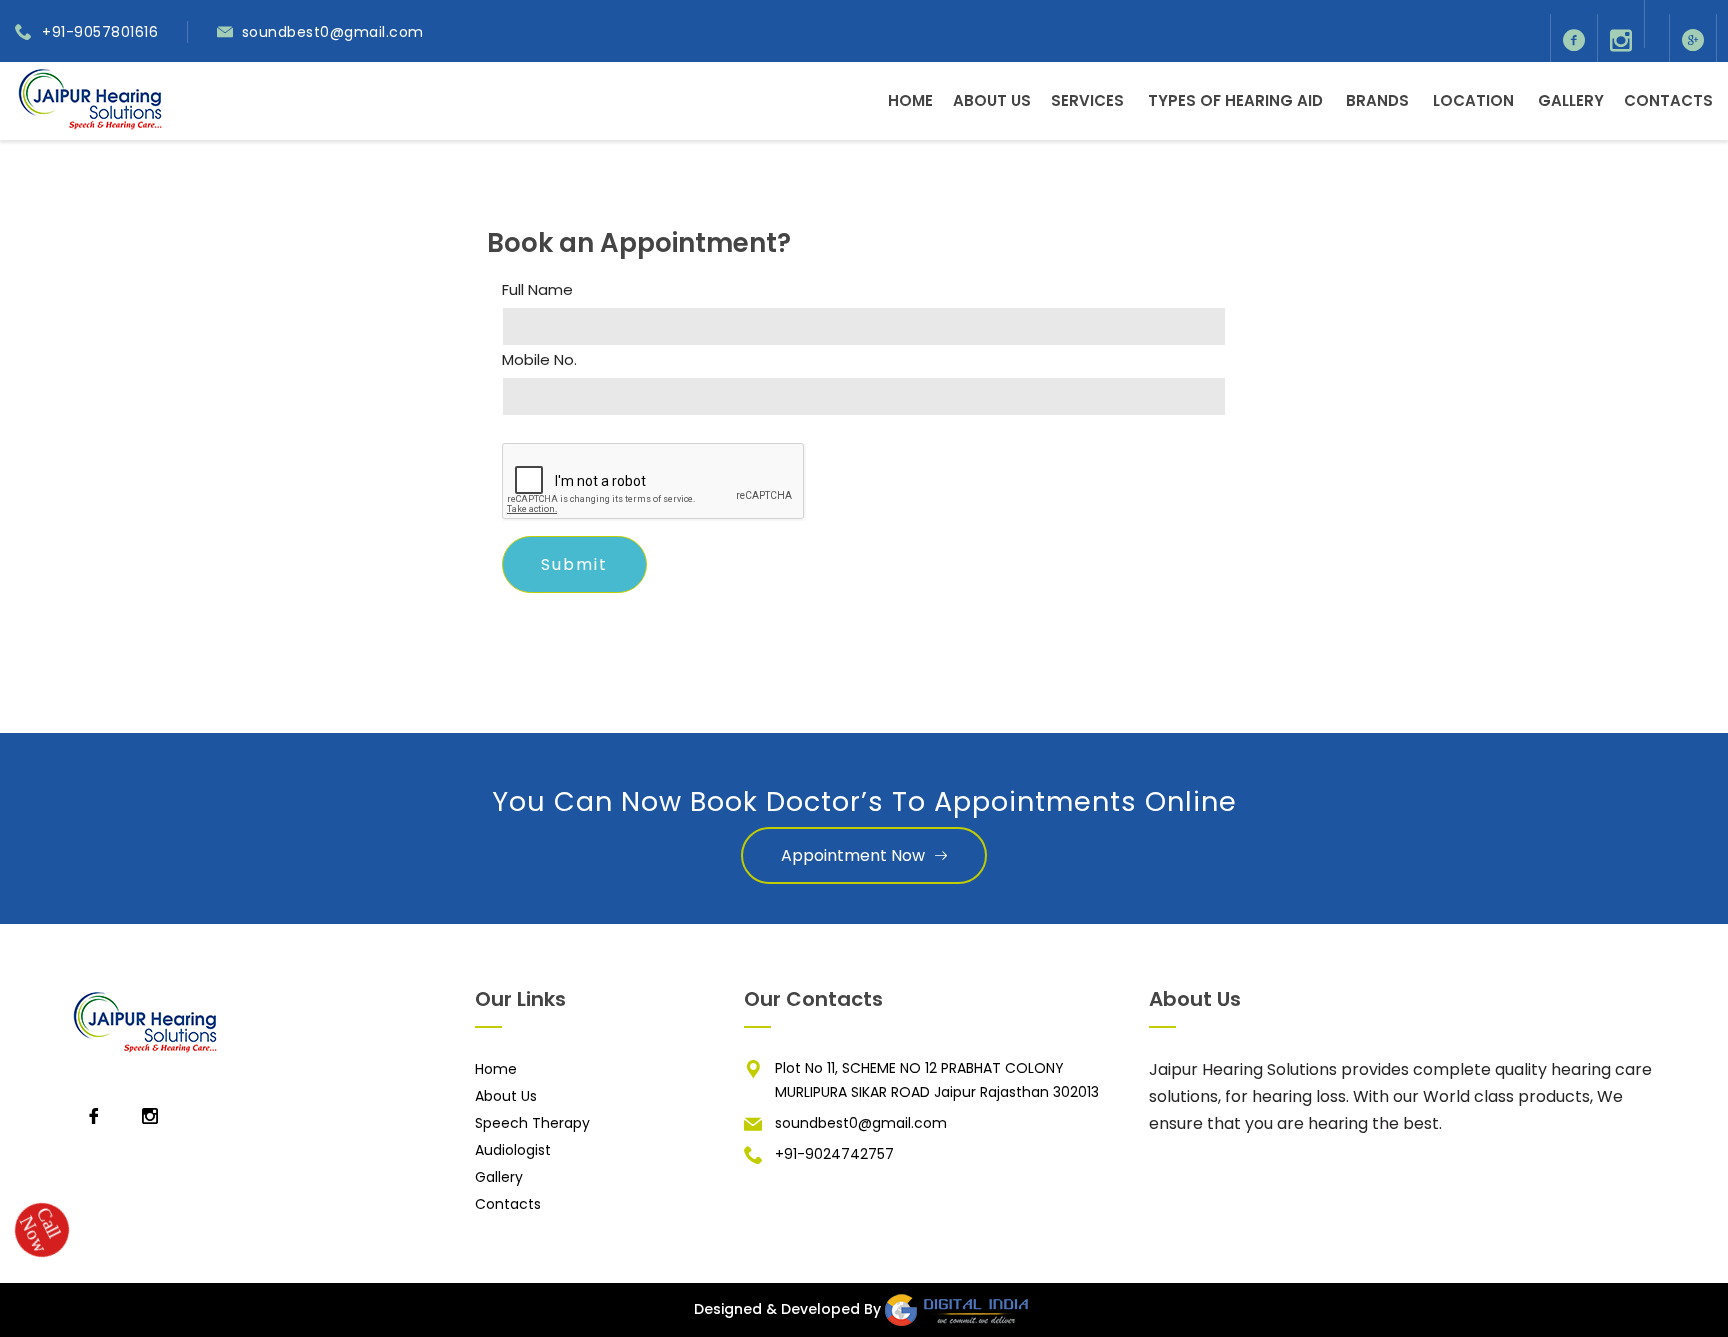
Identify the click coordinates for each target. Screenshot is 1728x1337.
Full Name (537, 290)
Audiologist (513, 1150)
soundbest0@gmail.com (333, 32)
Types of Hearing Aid (1235, 100)
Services (1087, 100)
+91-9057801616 (100, 32)
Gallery (1571, 100)
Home (910, 100)
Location (1473, 100)
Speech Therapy (532, 1123)
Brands (1377, 100)
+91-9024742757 (834, 1154)
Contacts (1668, 100)
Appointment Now (853, 855)
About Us (992, 100)
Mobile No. (539, 360)
